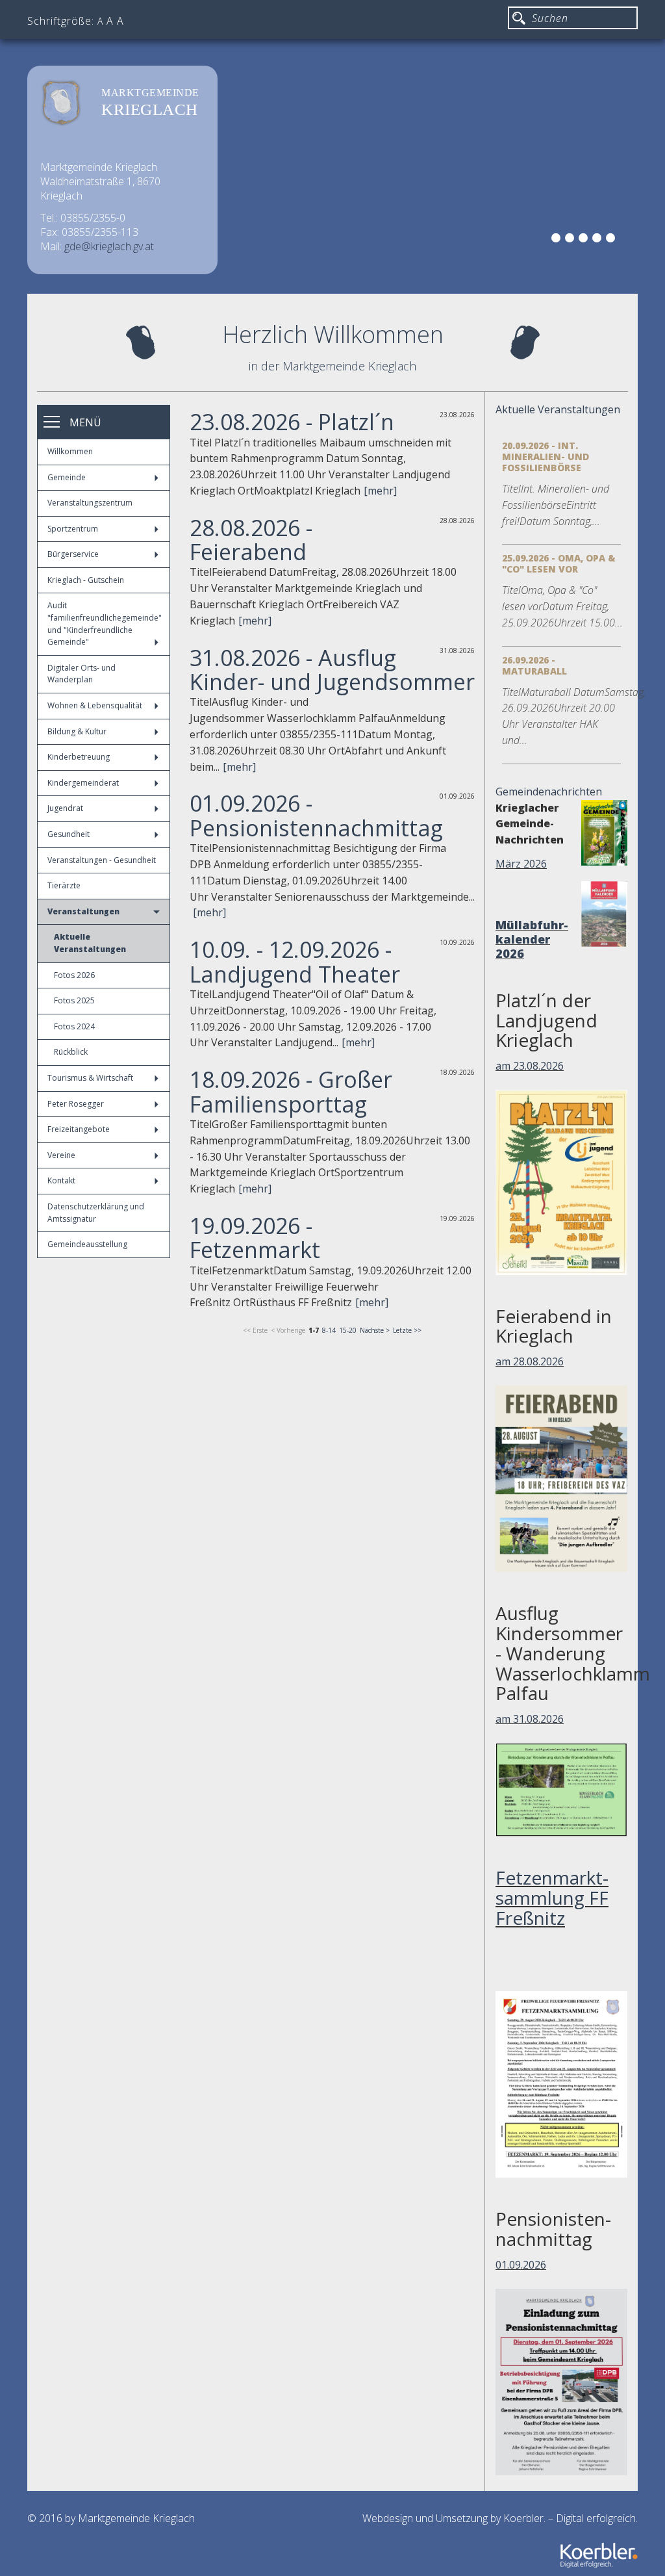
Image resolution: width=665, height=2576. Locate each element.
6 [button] (626, 240)
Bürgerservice (73, 554)
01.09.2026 (521, 2265)
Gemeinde (67, 477)
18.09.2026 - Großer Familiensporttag (291, 1091)
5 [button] (612, 240)
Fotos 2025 (74, 1000)
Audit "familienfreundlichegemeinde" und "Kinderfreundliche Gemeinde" (105, 624)
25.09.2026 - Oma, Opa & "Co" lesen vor (559, 563)
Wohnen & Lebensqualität (95, 705)
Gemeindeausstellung (87, 1244)
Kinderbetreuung (79, 757)
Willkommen (70, 451)
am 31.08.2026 (530, 1719)
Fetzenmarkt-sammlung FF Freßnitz (552, 1898)
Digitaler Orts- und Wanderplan (82, 674)
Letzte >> (407, 1330)
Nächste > (375, 1330)
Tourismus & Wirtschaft (90, 1078)
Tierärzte (64, 885)
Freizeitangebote (79, 1129)
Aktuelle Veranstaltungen (90, 943)
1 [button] (558, 240)
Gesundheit (69, 834)
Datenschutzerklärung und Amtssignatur (96, 1213)
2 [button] (571, 240)
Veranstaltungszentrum (90, 503)
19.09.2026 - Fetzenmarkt (255, 1238)
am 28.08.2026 (530, 1361)
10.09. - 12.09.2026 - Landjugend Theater (295, 961)
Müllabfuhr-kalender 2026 (532, 939)
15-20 (348, 1330)
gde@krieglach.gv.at (109, 246)
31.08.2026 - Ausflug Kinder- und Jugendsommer (332, 670)
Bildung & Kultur (77, 731)
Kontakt (61, 1180)
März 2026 (521, 864)
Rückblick (71, 1052)
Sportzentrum (73, 529)
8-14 (329, 1330)
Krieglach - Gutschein (86, 580)
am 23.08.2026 (530, 1066)
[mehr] (380, 491)
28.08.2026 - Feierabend (251, 540)
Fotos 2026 (74, 975)
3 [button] (585, 240)
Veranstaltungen (83, 911)
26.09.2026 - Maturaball (534, 665)
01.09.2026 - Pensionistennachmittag (316, 815)
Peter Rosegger (76, 1104)
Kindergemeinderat (83, 783)
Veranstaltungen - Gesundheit (102, 860)
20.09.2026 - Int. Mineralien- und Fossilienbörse (546, 457)
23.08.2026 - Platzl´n (292, 422)
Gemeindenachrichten (549, 792)
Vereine (61, 1155)
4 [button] (599, 240)
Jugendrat (65, 808)
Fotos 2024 (74, 1026)
